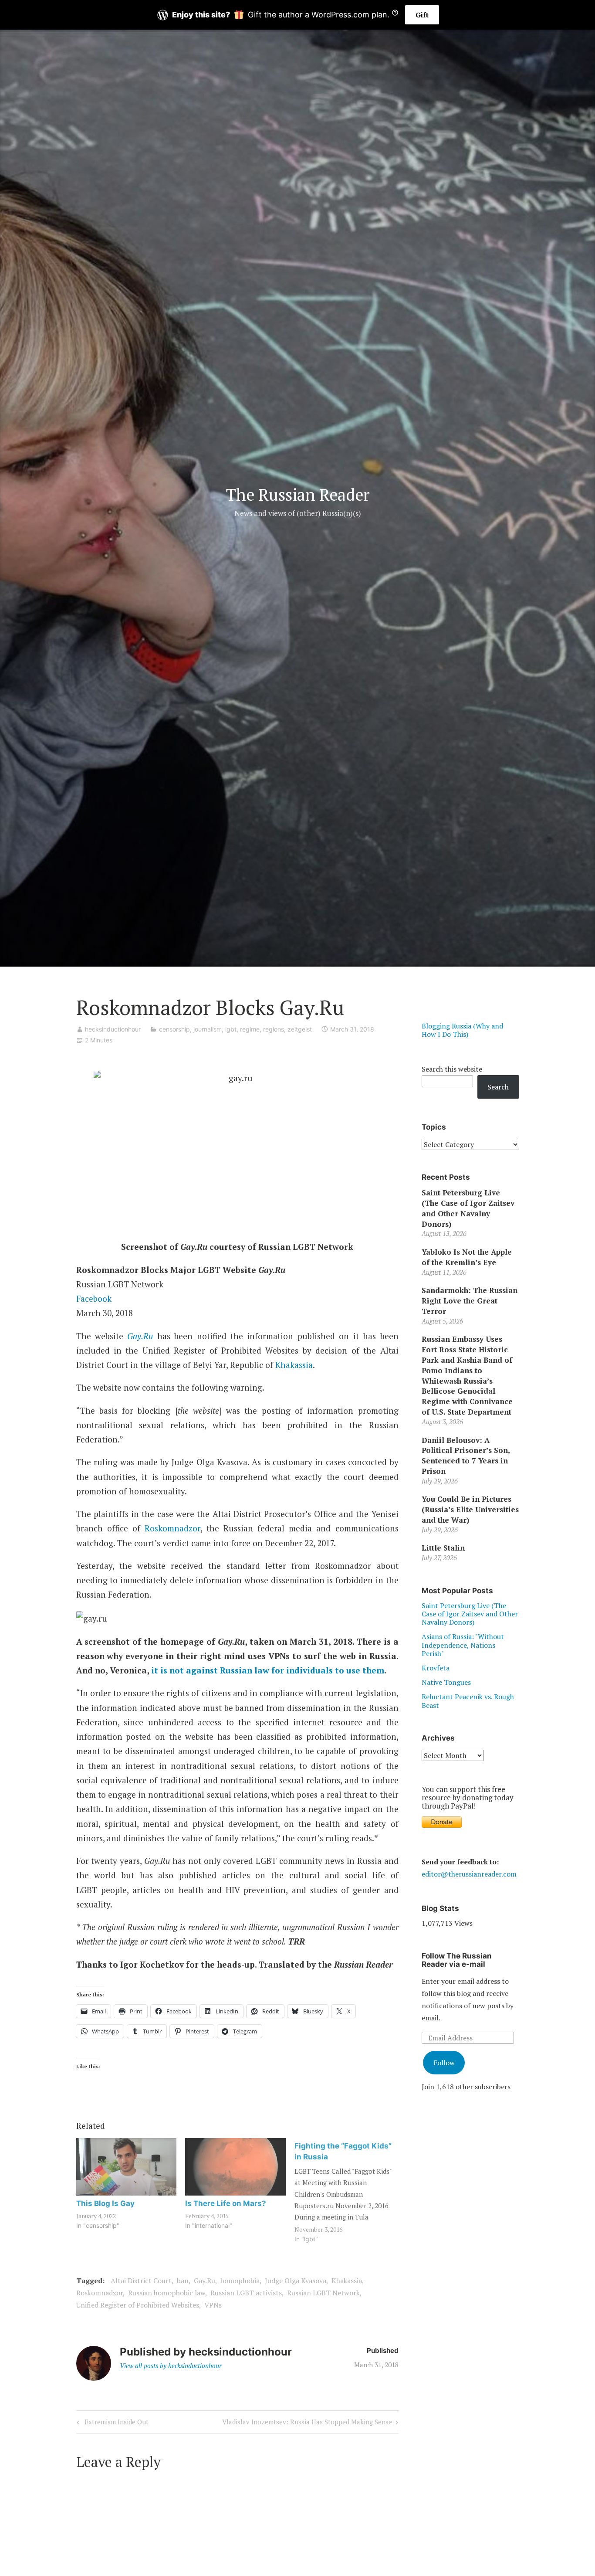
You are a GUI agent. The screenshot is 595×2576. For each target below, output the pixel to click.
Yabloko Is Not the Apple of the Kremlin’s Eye (467, 1257)
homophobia (240, 2281)
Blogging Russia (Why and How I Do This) (462, 1030)
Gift (422, 15)
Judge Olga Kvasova (296, 2281)
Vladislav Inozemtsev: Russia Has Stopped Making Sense (307, 2423)
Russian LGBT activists (246, 2293)
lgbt (231, 1029)
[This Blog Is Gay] (127, 2167)
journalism (208, 1029)
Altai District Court (141, 2281)
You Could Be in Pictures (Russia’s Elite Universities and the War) (470, 1509)
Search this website (452, 1069)
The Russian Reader (298, 495)
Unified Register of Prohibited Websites (138, 2305)
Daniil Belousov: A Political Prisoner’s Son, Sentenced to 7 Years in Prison (466, 1456)
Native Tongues (446, 1682)
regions (274, 1029)
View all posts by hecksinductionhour (171, 2366)
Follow (444, 2063)
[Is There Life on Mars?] (235, 2167)
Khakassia (294, 1365)
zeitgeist (300, 1029)
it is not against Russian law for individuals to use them (268, 1670)
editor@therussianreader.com (469, 1874)
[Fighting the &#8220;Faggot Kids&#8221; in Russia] (349, 2192)
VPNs (213, 2305)
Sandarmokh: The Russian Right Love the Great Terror (470, 1301)
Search (498, 1087)
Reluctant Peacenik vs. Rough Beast (468, 1701)
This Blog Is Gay (105, 2203)
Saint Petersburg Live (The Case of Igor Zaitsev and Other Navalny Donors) (468, 1208)
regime (250, 1029)
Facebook (94, 1298)
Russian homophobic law (167, 2293)
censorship (174, 1029)
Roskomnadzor (172, 1528)
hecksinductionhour (113, 1029)
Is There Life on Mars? (226, 2203)
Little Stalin (443, 1548)
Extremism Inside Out (115, 2423)
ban (183, 2281)
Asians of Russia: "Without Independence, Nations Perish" (463, 1645)
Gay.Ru (140, 1336)
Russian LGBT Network (323, 2293)
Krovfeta (436, 1668)
